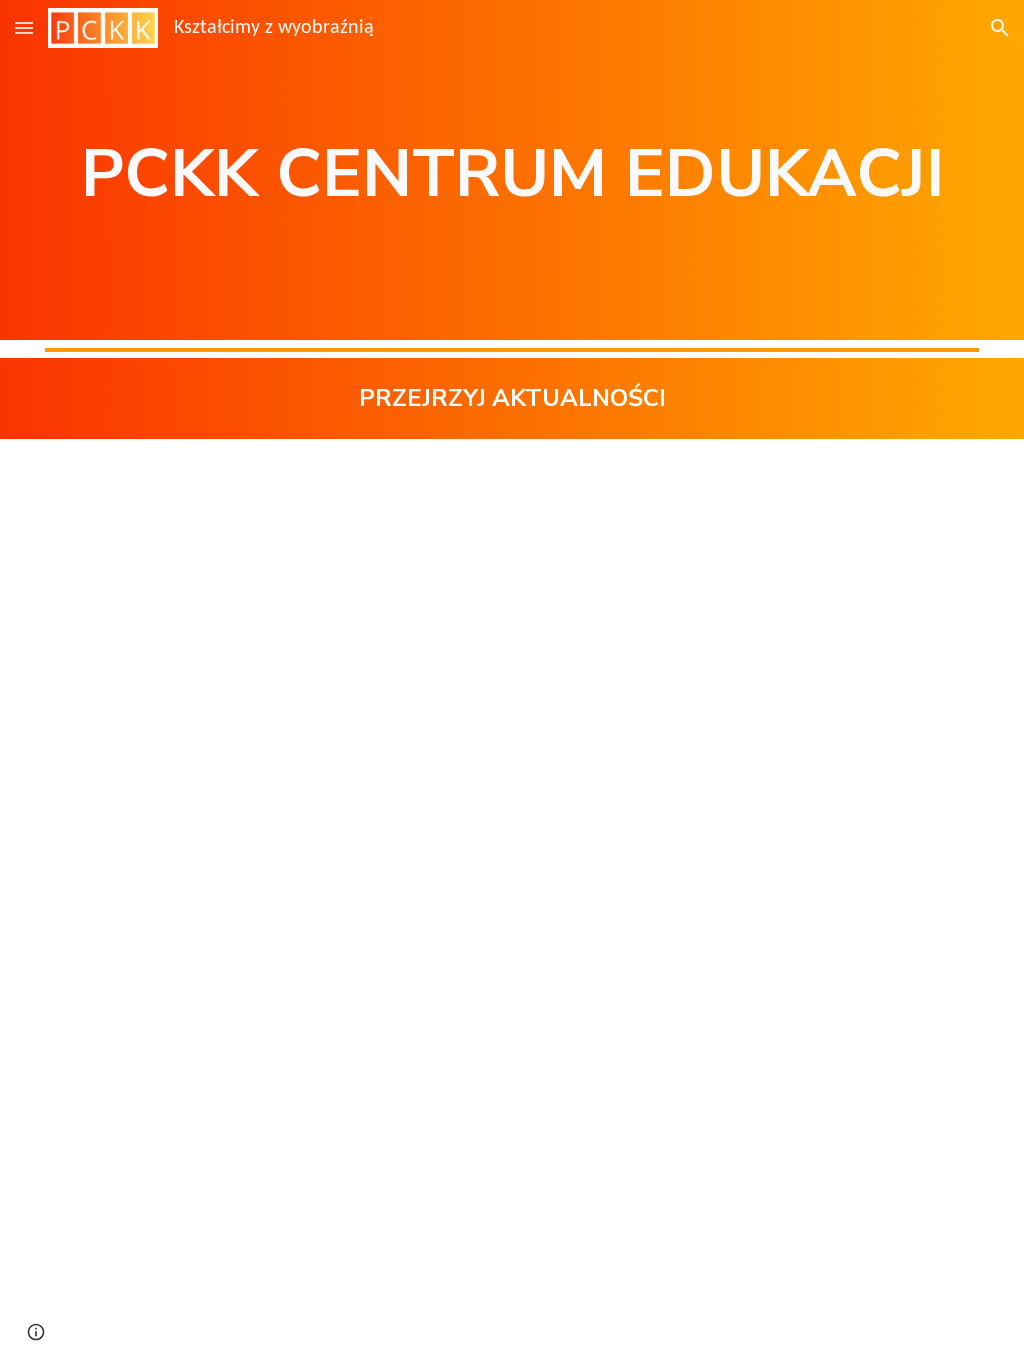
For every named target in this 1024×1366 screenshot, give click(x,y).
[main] (512, 170)
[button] (24, 27)
